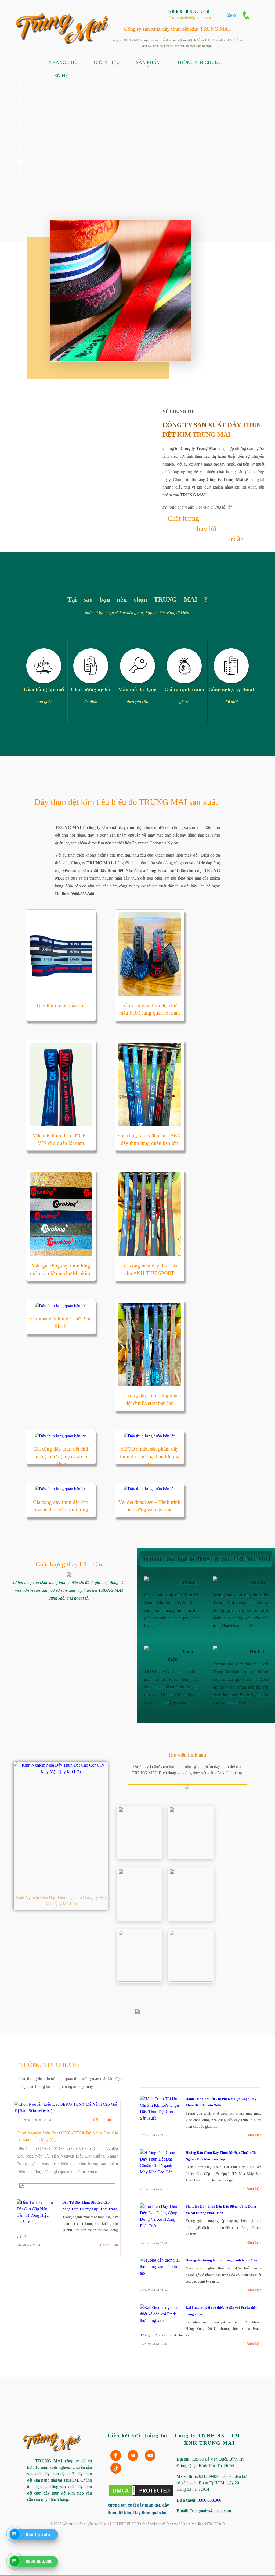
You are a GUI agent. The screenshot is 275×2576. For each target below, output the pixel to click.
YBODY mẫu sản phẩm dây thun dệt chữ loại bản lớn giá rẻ (150, 1456)
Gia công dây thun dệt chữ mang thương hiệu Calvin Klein (61, 1456)
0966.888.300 (190, 12)
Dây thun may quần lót (61, 1005)
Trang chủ (64, 62)
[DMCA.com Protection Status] (141, 2496)
